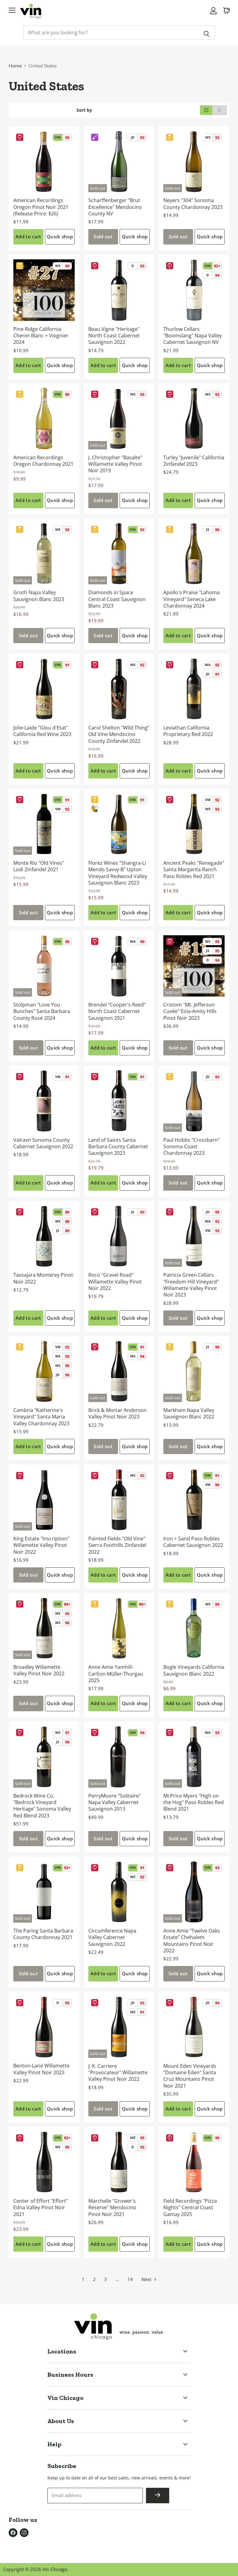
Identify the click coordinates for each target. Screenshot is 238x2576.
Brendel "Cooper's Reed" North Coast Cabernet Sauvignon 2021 (117, 1011)
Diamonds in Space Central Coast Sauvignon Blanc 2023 (117, 599)
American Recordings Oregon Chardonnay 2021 (43, 461)
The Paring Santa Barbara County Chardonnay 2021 (43, 1934)
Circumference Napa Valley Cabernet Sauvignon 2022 (112, 1937)
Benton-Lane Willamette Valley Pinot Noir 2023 (41, 2069)
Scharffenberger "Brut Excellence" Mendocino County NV (115, 207)
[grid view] (206, 110)
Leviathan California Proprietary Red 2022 (188, 731)
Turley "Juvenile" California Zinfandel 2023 (194, 461)
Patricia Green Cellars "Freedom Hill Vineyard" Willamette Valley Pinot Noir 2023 (191, 1285)
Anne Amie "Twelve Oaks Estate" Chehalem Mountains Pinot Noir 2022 (192, 1941)
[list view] (220, 110)
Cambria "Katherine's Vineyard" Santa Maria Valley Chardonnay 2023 (41, 1417)
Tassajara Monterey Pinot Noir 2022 (43, 1278)
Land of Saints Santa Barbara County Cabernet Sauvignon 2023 (118, 1147)
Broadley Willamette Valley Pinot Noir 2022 (39, 1670)
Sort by (84, 110)
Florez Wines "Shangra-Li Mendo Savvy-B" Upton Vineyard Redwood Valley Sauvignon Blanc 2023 (118, 873)
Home (15, 66)
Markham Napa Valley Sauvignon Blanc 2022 (189, 1413)
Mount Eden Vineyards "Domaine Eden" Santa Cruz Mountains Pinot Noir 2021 (190, 2076)
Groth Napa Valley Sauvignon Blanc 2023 (39, 596)
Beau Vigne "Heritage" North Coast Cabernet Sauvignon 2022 (114, 336)
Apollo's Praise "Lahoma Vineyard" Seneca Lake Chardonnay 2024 (192, 599)
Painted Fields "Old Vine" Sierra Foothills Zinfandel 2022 (117, 1545)
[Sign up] (158, 2496)
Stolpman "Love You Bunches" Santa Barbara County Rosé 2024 (42, 1011)
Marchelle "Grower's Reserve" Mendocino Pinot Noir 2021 (112, 2208)
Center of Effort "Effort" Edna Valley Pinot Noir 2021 (41, 2208)
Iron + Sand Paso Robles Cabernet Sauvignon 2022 (193, 1542)
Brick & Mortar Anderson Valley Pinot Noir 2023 (117, 1413)
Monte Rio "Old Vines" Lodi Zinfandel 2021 (39, 866)
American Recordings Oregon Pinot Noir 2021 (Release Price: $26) (41, 207)
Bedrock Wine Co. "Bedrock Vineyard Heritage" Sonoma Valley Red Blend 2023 (42, 1806)
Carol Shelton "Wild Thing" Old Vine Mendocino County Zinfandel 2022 (119, 734)
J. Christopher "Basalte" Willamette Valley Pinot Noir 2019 (115, 464)
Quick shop (60, 236)
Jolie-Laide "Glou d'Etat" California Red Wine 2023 (42, 731)
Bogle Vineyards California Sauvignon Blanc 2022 (194, 1670)
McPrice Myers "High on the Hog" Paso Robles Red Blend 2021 (194, 1802)
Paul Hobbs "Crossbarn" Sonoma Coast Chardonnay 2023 (192, 1147)
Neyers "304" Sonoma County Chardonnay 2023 (193, 203)
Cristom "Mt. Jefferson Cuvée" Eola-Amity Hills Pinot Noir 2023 (190, 1011)
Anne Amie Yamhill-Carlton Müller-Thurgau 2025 (116, 1674)
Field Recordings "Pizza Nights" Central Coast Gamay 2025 (190, 2208)
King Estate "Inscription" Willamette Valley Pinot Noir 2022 (41, 1545)
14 (130, 2279)
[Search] (207, 32)
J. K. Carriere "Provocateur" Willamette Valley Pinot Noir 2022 (118, 2073)
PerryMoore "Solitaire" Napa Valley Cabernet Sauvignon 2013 (115, 1802)
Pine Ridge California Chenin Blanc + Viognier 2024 (41, 336)
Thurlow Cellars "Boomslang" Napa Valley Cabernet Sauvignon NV (193, 336)
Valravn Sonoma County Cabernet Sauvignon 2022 (43, 1143)
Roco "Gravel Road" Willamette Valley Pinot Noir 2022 (115, 1282)
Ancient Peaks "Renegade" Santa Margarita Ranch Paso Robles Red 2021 (194, 870)
